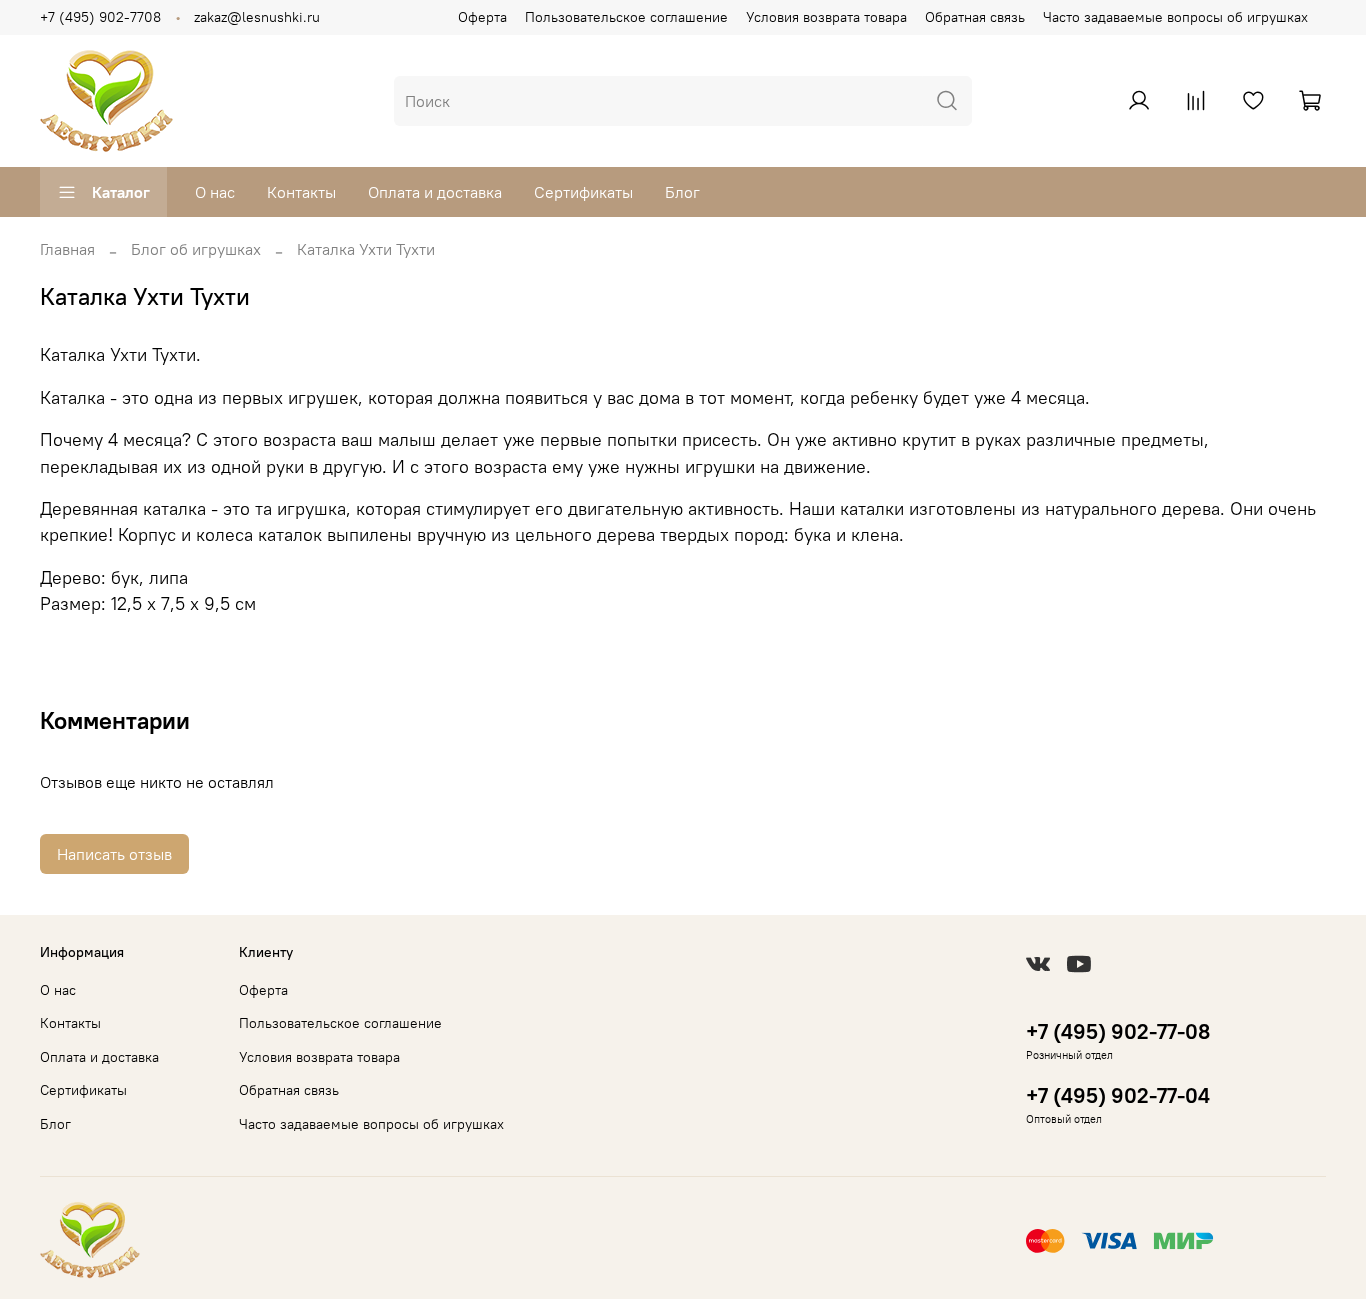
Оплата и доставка (435, 192)
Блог (682, 192)
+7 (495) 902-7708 (100, 17)
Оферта (482, 17)
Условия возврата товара (826, 17)
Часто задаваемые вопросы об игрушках (1175, 17)
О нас (215, 192)
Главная (67, 249)
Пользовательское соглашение (626, 17)
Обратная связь (975, 17)
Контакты (301, 192)
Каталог (121, 192)
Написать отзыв (114, 854)
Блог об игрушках (196, 249)
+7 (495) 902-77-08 (1118, 1031)
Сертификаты (583, 192)
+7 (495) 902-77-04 (1118, 1095)
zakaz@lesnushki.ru (257, 17)
